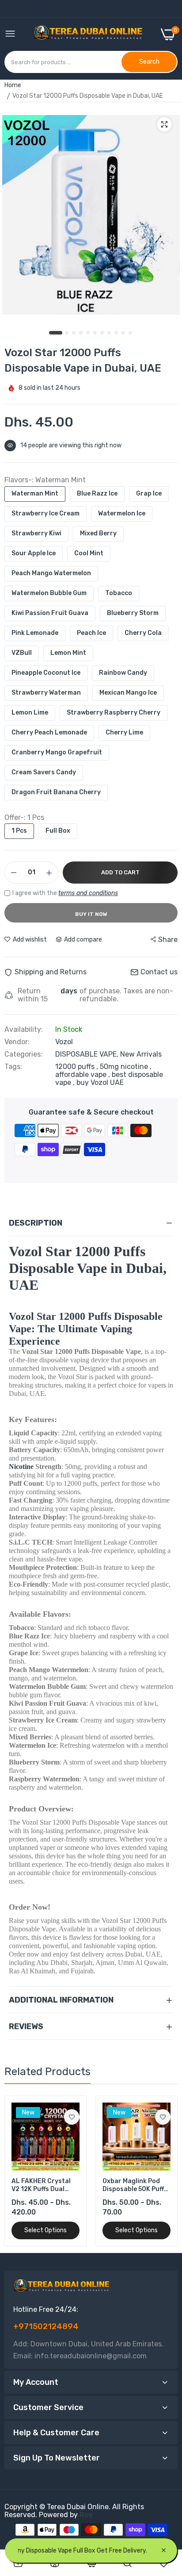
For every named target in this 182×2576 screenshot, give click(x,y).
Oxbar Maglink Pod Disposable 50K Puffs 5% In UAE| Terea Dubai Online (135, 2185)
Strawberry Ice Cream (45, 513)
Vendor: (17, 1042)
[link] (72, 2117)
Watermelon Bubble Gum (49, 593)
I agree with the (65, 893)
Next (167, 2171)
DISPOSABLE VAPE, (88, 1054)
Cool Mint (89, 553)
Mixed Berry (98, 533)
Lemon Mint (68, 653)
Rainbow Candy (123, 673)
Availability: (24, 1030)
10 (124, 333)
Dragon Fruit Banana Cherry (56, 792)
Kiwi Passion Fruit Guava (50, 613)
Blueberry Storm (133, 613)
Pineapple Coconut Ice (46, 673)
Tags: (13, 1067)
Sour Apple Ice (34, 553)
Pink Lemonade (35, 633)
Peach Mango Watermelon (51, 573)
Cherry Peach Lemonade (49, 732)
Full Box (58, 831)
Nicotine (21, 1467)
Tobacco (119, 593)
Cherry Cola (143, 633)
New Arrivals (141, 1054)
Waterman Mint (35, 494)
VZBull (22, 653)
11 (131, 333)
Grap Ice (149, 494)
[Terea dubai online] (88, 34)
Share (168, 940)
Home (13, 85)
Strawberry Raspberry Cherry (114, 713)
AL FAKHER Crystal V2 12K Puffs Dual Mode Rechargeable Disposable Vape (42, 2185)
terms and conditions (88, 893)
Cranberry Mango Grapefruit (57, 752)
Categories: (23, 1054)
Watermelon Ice (122, 513)
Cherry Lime (124, 732)
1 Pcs (19, 831)
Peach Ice (91, 633)
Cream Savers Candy (44, 772)
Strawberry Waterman (46, 693)
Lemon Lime (30, 713)
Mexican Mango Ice (128, 693)
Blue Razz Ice (97, 494)
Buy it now (91, 914)
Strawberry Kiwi (36, 533)
